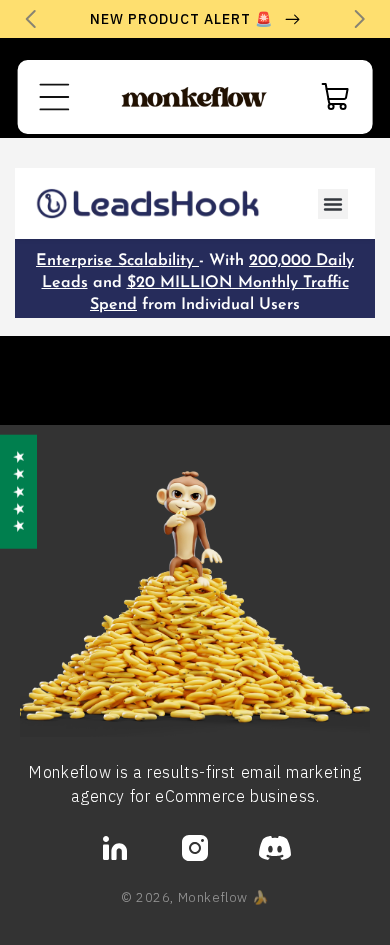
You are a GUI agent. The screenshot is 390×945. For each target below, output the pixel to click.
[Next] (359, 19)
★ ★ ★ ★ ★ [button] (18, 491)
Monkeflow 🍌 (224, 897)
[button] (55, 97)
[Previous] (30, 19)
